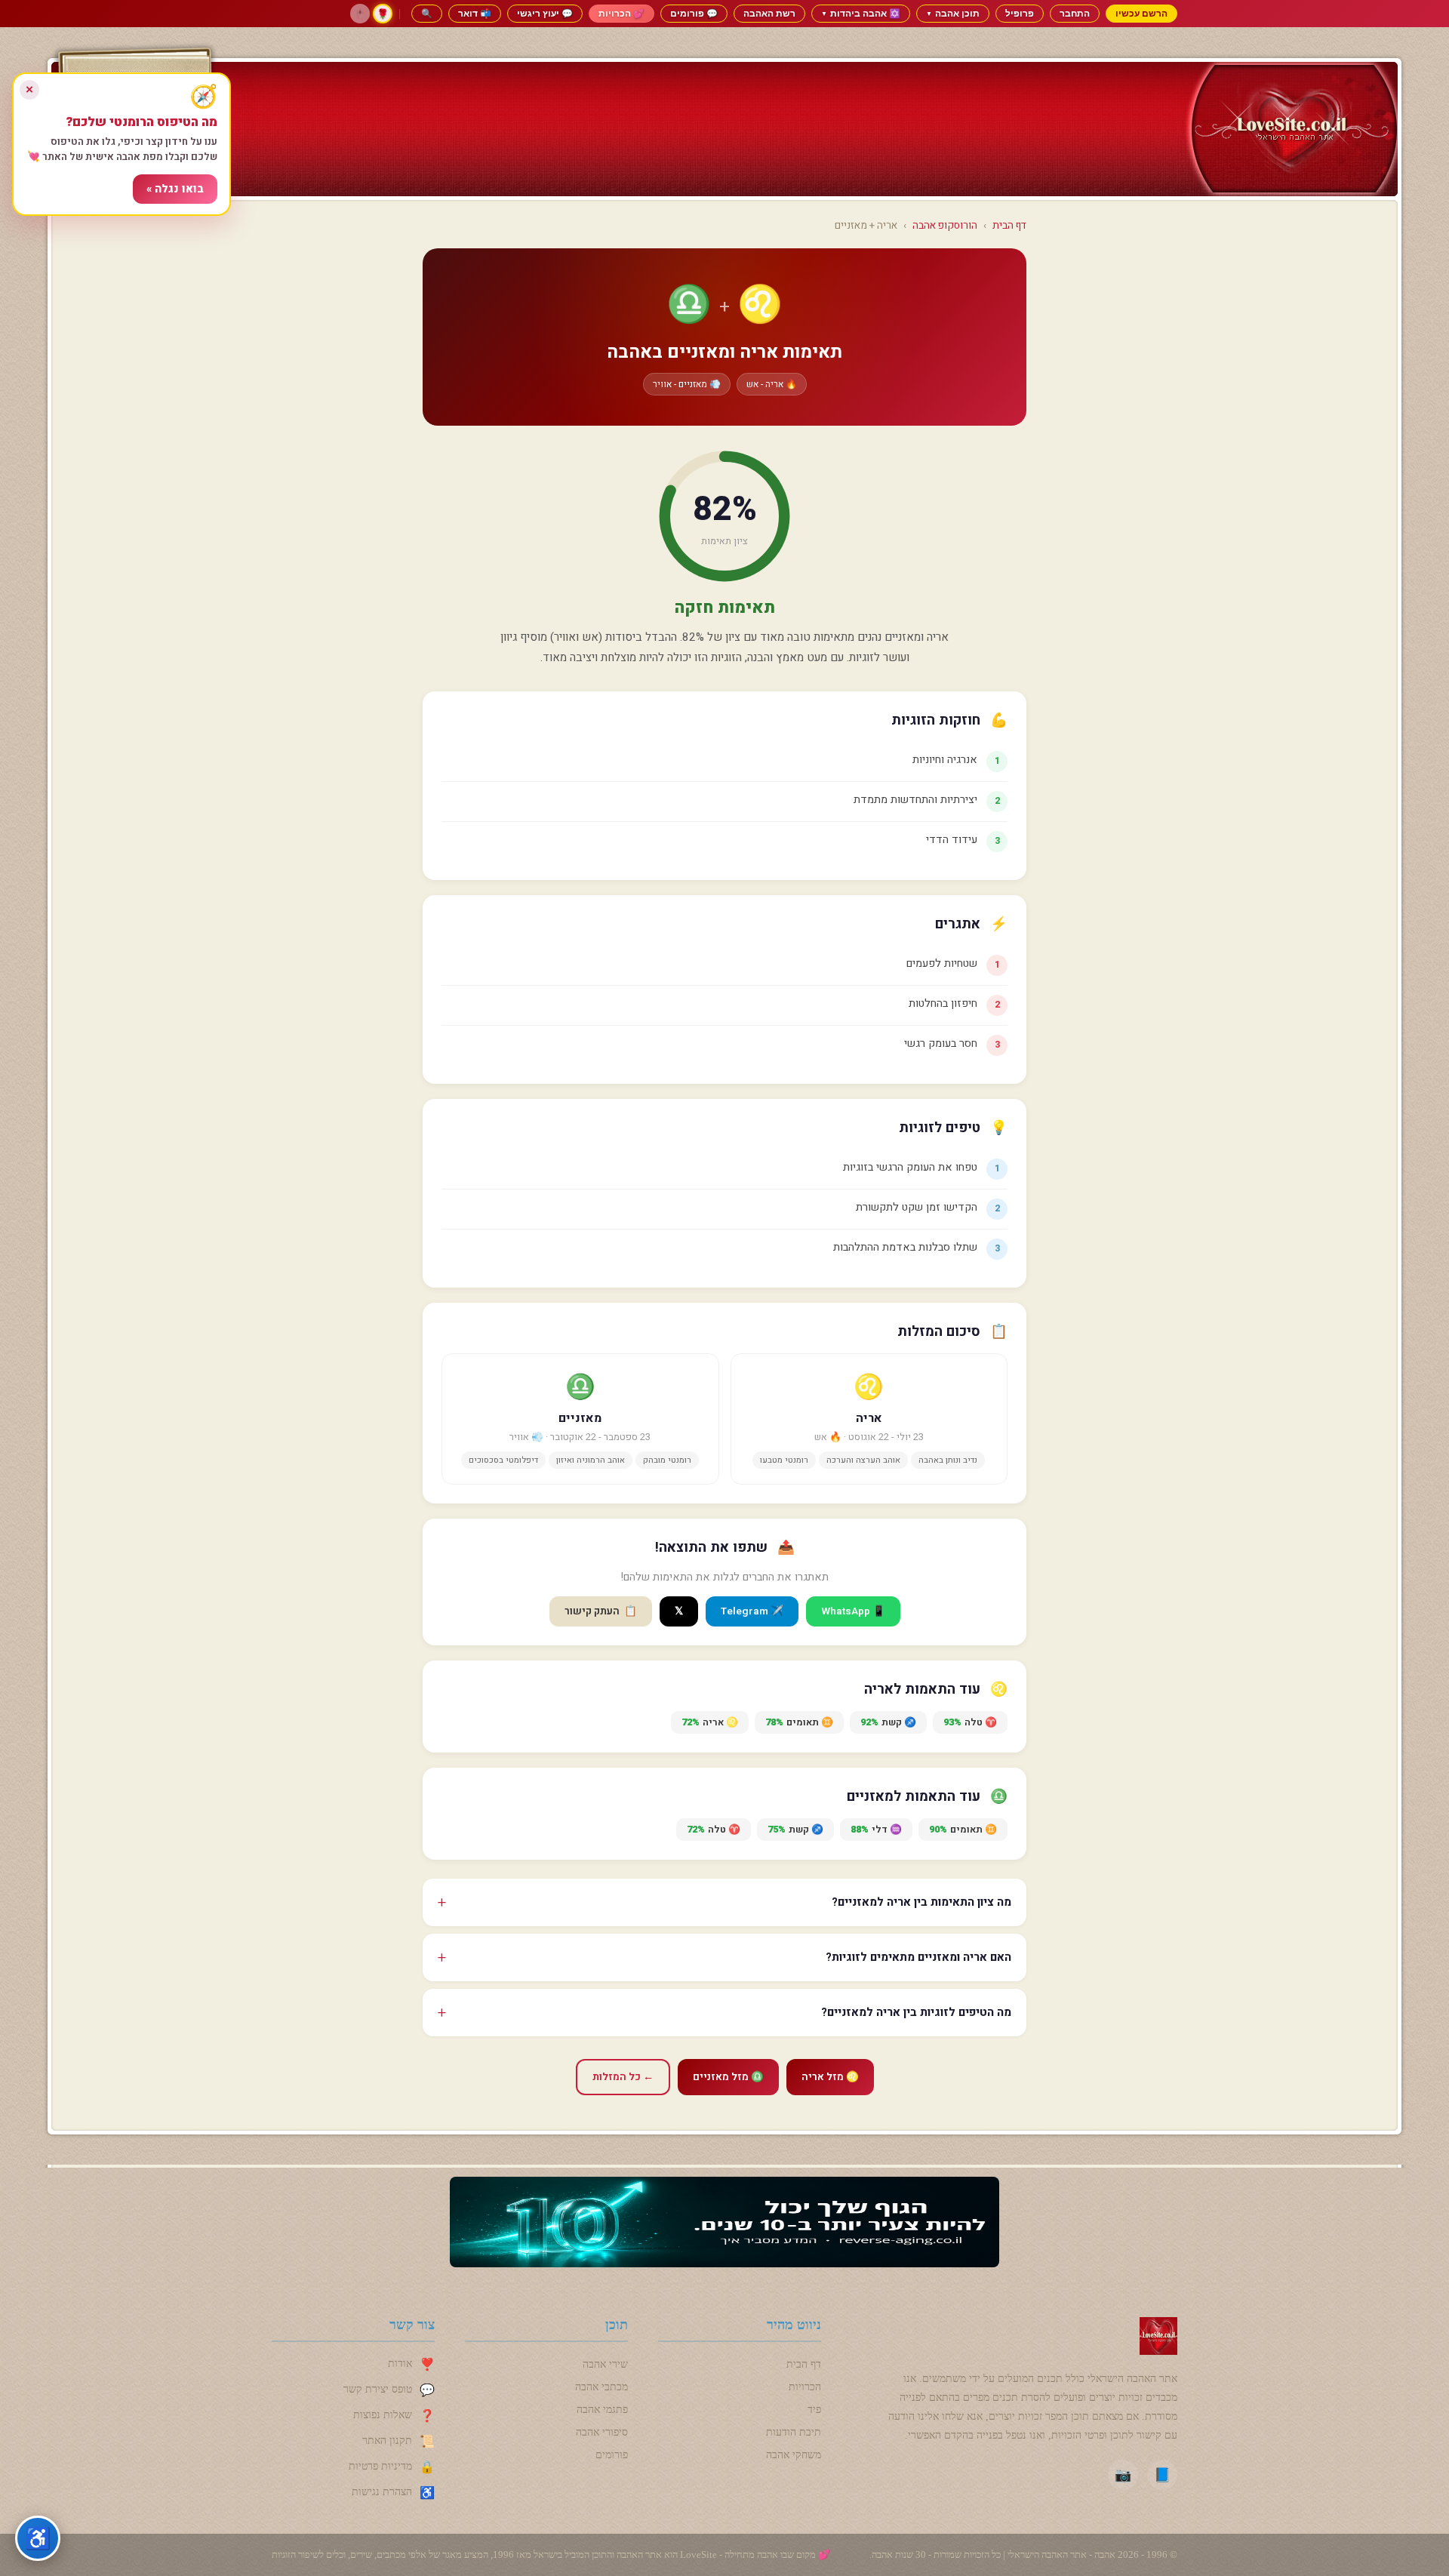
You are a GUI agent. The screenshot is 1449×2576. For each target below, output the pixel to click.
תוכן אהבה (953, 13)
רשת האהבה (769, 13)
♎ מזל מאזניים (728, 2077)
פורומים (612, 2455)
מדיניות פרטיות (380, 2466)
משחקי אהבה (794, 2455)
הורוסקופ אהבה (945, 226)
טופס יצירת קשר (378, 2389)
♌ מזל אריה (830, 2077)
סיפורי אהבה (602, 2432)
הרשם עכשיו (1141, 13)
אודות (400, 2364)
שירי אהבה (605, 2364)
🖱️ (360, 14)
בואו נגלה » (175, 189)
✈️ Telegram (752, 1611)
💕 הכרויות (621, 13)
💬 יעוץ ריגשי (545, 13)
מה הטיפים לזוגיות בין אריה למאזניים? (916, 2012)
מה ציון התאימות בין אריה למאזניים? (921, 1902)
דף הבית (1009, 226)
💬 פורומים (694, 13)
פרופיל (1020, 13)
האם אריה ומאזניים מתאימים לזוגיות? (918, 1957)
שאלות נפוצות (383, 2415)
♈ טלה (970, 1722)
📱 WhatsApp (853, 1611)
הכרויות (805, 2387)
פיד (814, 2410)
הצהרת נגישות (382, 2492)
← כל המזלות (623, 2077)
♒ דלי (876, 1830)
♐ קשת (888, 1722)
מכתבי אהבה (601, 2387)
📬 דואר (475, 13)
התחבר (1075, 13)
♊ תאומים (799, 1722)
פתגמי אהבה (602, 2410)
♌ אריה (710, 1722)
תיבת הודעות (794, 2432)
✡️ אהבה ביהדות (861, 13)
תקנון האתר (387, 2441)
